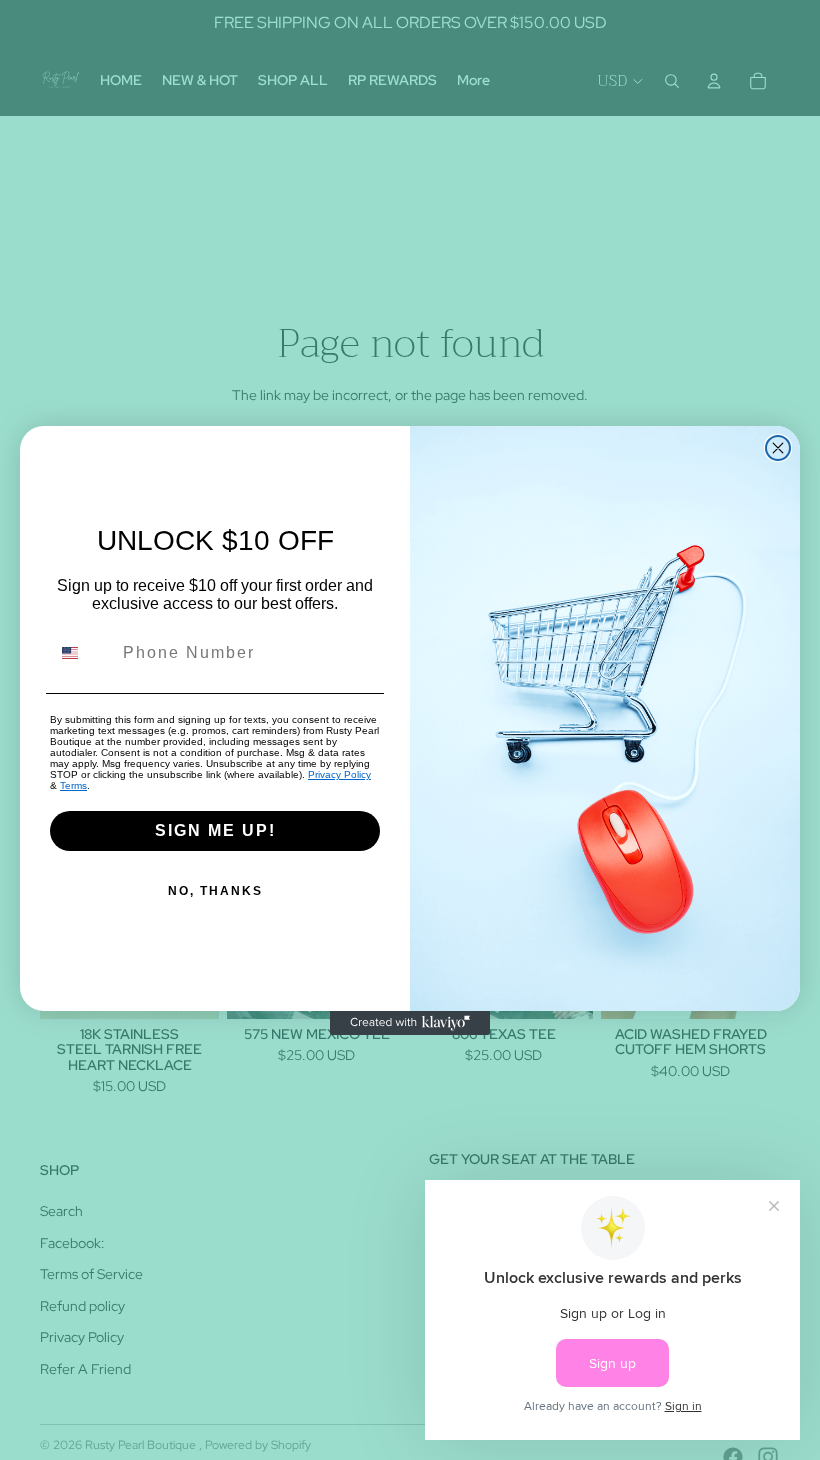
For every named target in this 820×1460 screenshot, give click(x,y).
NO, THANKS (215, 891)
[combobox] (82, 653)
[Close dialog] (778, 448)
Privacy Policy (339, 774)
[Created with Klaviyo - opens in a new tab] (410, 1023)
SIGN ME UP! (215, 830)
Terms (73, 785)
